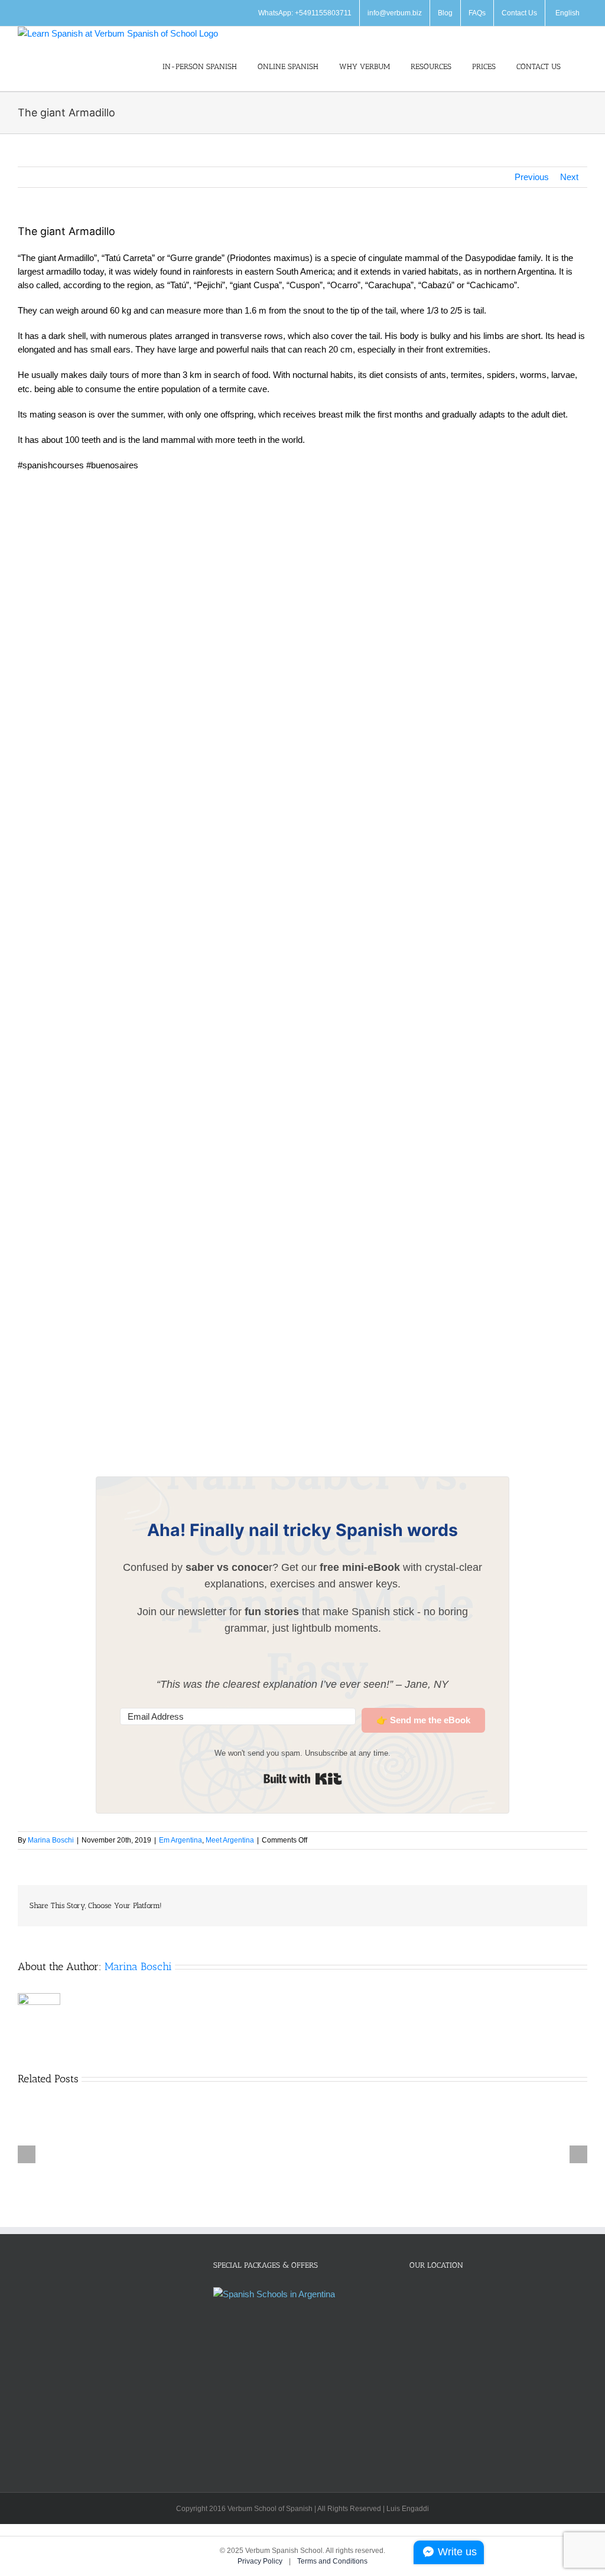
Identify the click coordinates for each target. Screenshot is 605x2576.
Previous (532, 177)
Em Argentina (180, 1840)
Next (569, 177)
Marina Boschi (51, 1840)
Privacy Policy (261, 2561)
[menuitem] (566, 13)
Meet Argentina (230, 1840)
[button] (584, 66)
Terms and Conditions (332, 2561)
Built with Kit (303, 1779)
